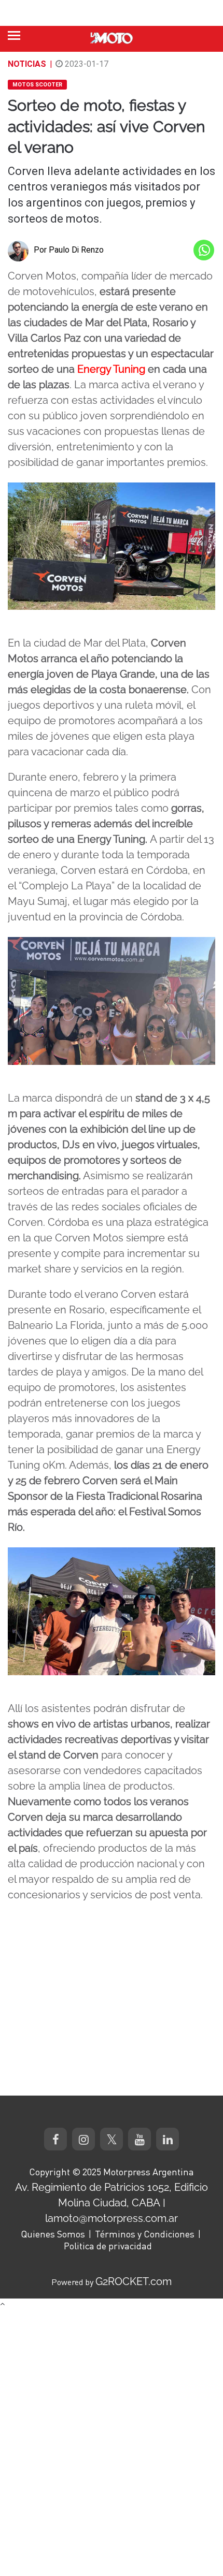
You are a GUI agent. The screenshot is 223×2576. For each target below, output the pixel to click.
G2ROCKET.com (134, 2281)
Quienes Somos (53, 2234)
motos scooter (37, 85)
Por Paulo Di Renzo (69, 250)
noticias (27, 64)
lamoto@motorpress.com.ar (112, 2218)
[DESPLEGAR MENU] (14, 35)
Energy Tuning (111, 369)
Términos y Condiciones (145, 2234)
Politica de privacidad (108, 2246)
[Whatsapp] (204, 250)
